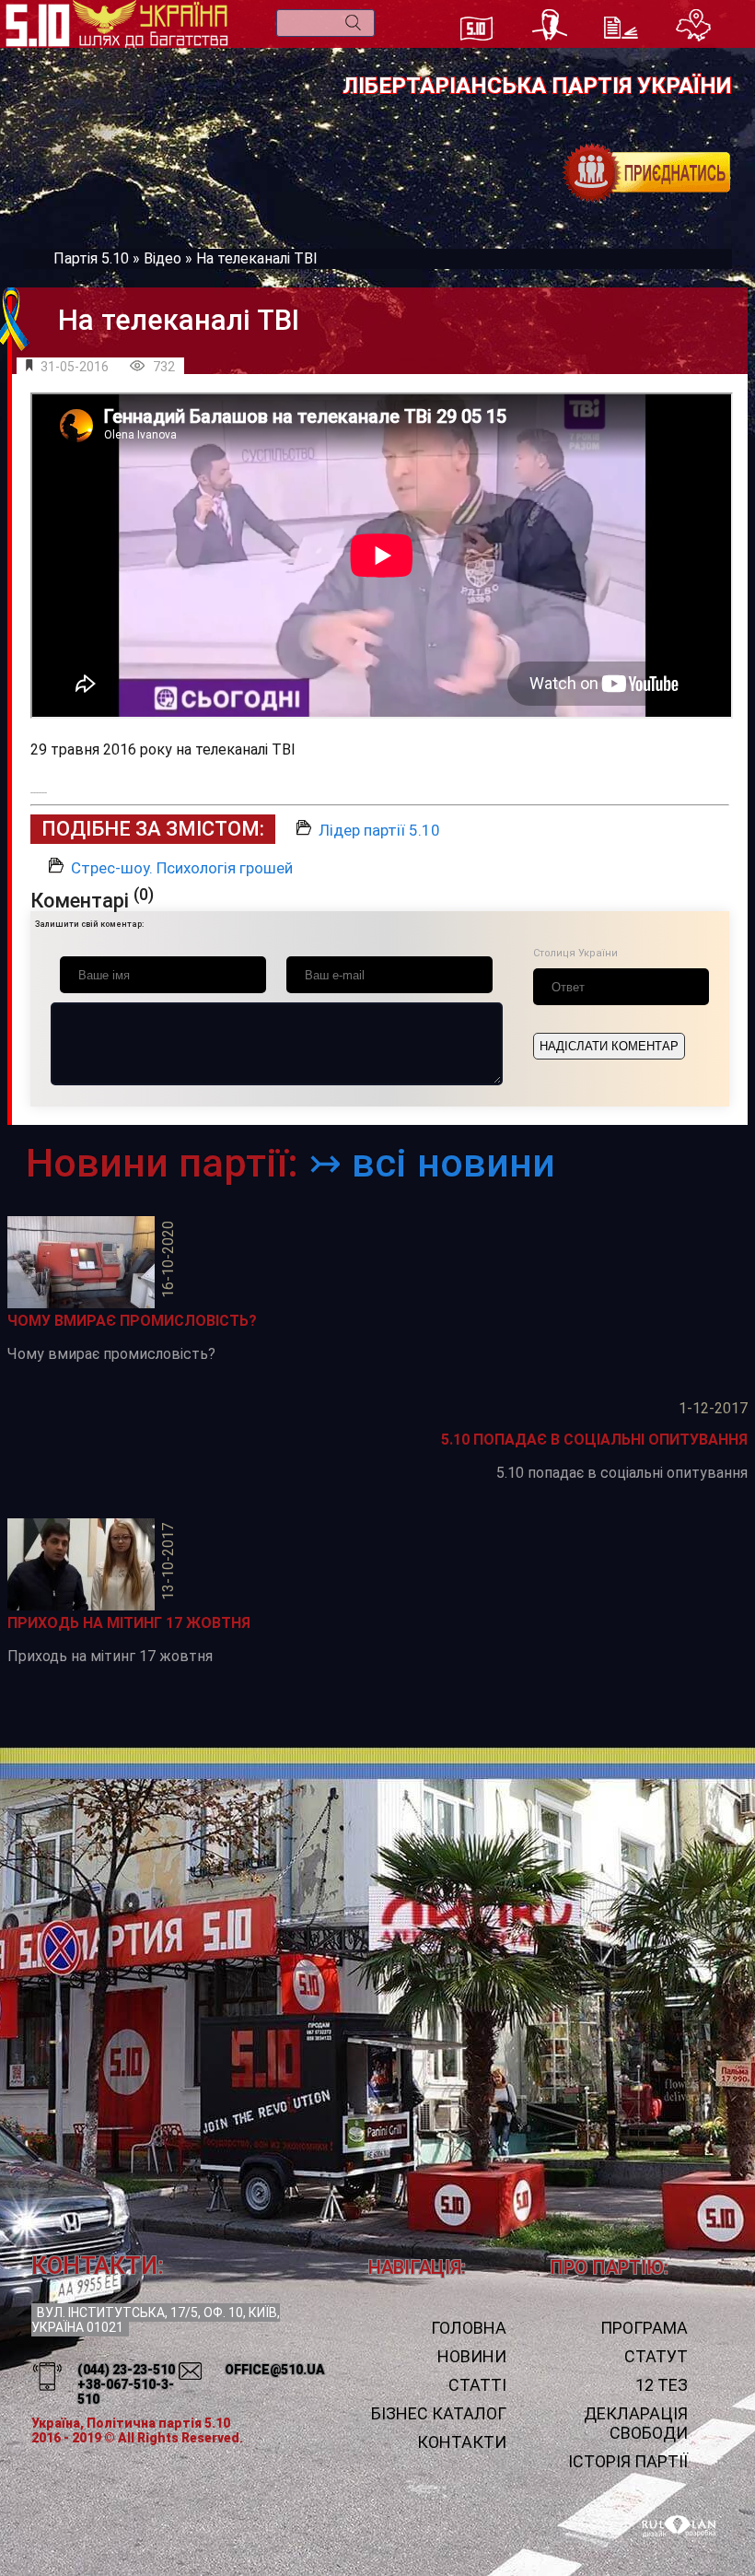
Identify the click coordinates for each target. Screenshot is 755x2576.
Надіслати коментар (609, 1046)
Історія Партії (628, 2461)
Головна (469, 2328)
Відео (163, 258)
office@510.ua (275, 2370)
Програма (644, 2328)
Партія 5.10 (91, 258)
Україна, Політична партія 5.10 (131, 2423)
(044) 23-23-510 (126, 2370)
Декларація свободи (636, 2423)
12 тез (662, 2385)
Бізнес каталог (439, 2413)
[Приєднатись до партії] (647, 173)
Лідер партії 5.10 (379, 830)
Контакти (462, 2442)
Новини (472, 2356)
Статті (477, 2385)
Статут (656, 2356)
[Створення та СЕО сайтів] (679, 2527)
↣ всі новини (432, 1163)
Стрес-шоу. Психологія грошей (182, 868)
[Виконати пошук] (353, 23)
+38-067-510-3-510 (126, 2392)
